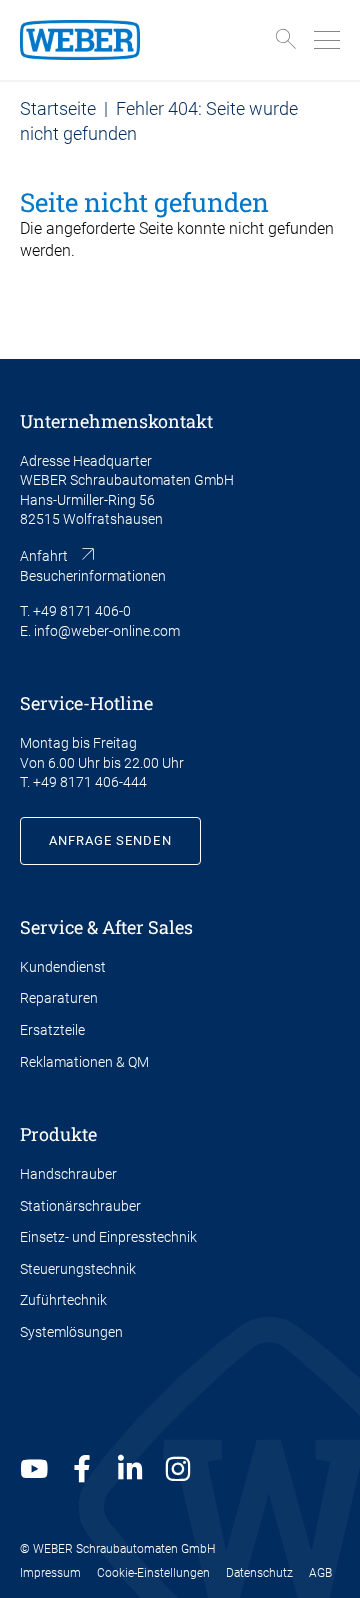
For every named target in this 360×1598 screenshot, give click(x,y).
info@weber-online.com (107, 631)
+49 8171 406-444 (90, 782)
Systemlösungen (71, 1332)
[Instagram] (178, 1469)
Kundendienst (63, 967)
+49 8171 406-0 (82, 611)
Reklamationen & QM (84, 1062)
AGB (320, 1573)
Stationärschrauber (80, 1206)
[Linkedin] (130, 1469)
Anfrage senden (110, 840)
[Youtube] (34, 1469)
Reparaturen (59, 998)
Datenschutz (259, 1573)
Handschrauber (68, 1174)
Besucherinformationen (93, 576)
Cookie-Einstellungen (153, 1573)
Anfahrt (44, 556)
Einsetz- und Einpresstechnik (108, 1237)
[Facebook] (82, 1469)
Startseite (58, 108)
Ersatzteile (52, 1030)
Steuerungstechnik (78, 1269)
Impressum (50, 1573)
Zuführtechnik (63, 1300)
